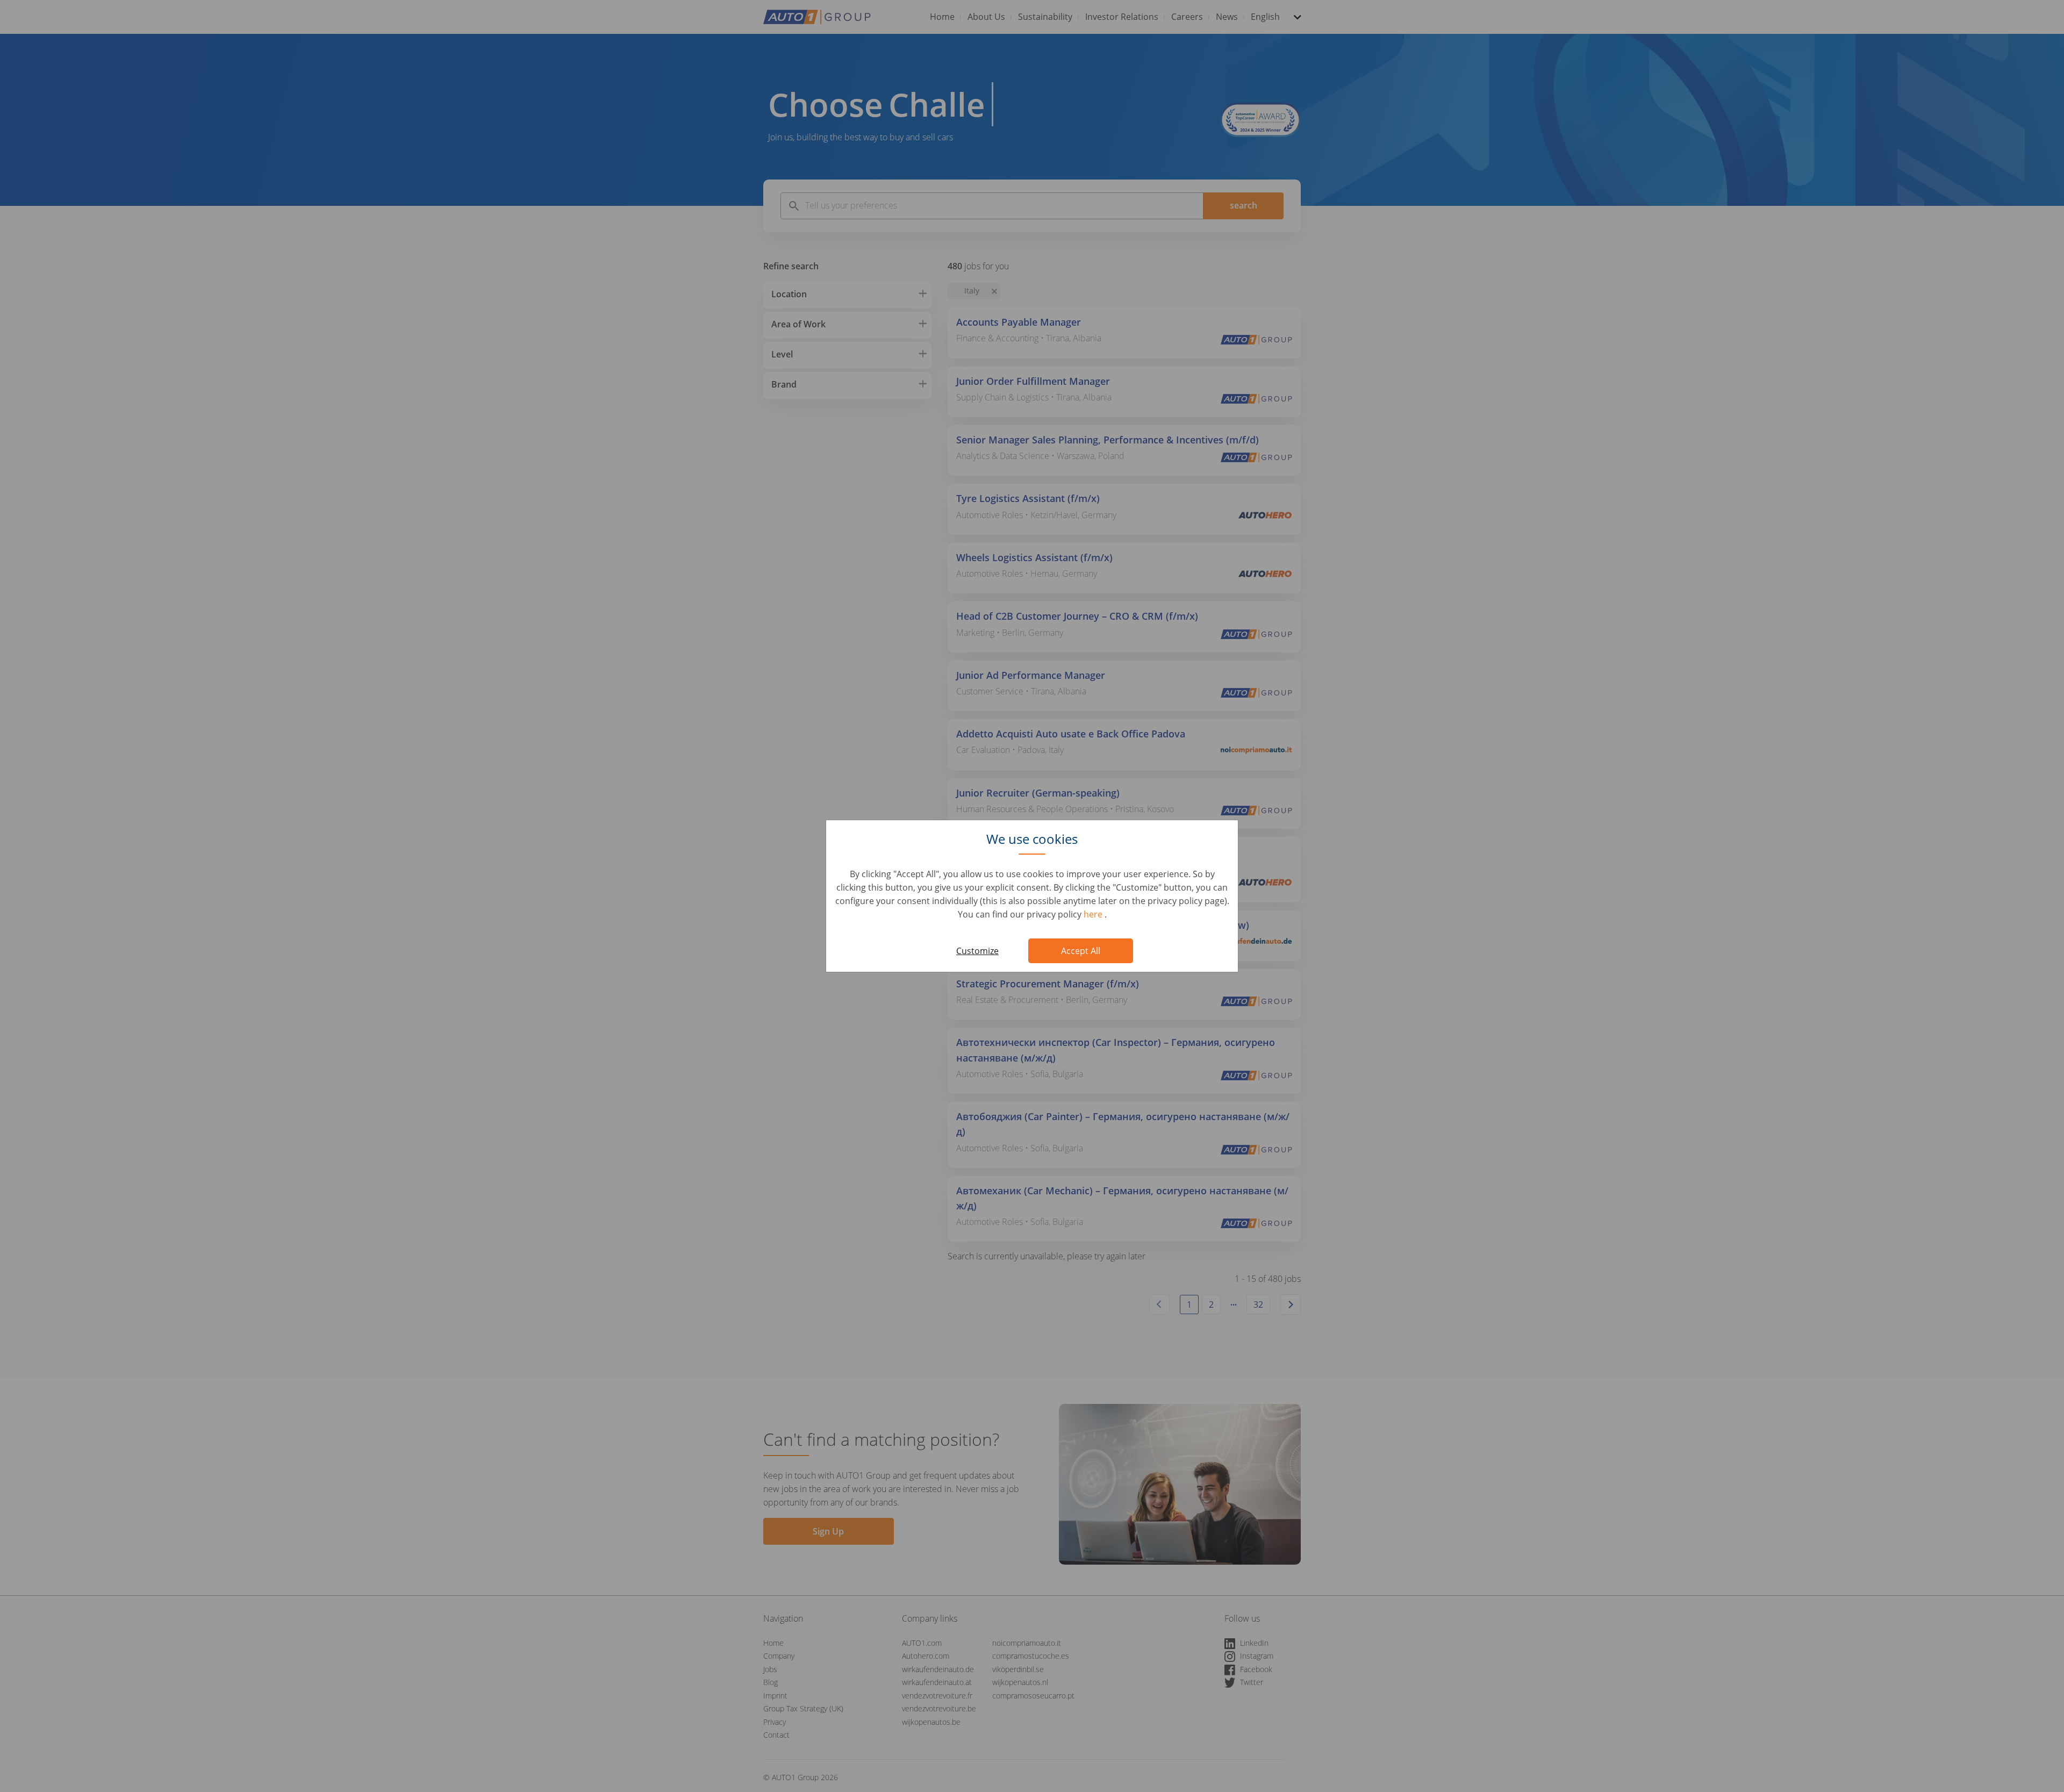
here (1094, 914)
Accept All (1081, 951)
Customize (977, 951)
